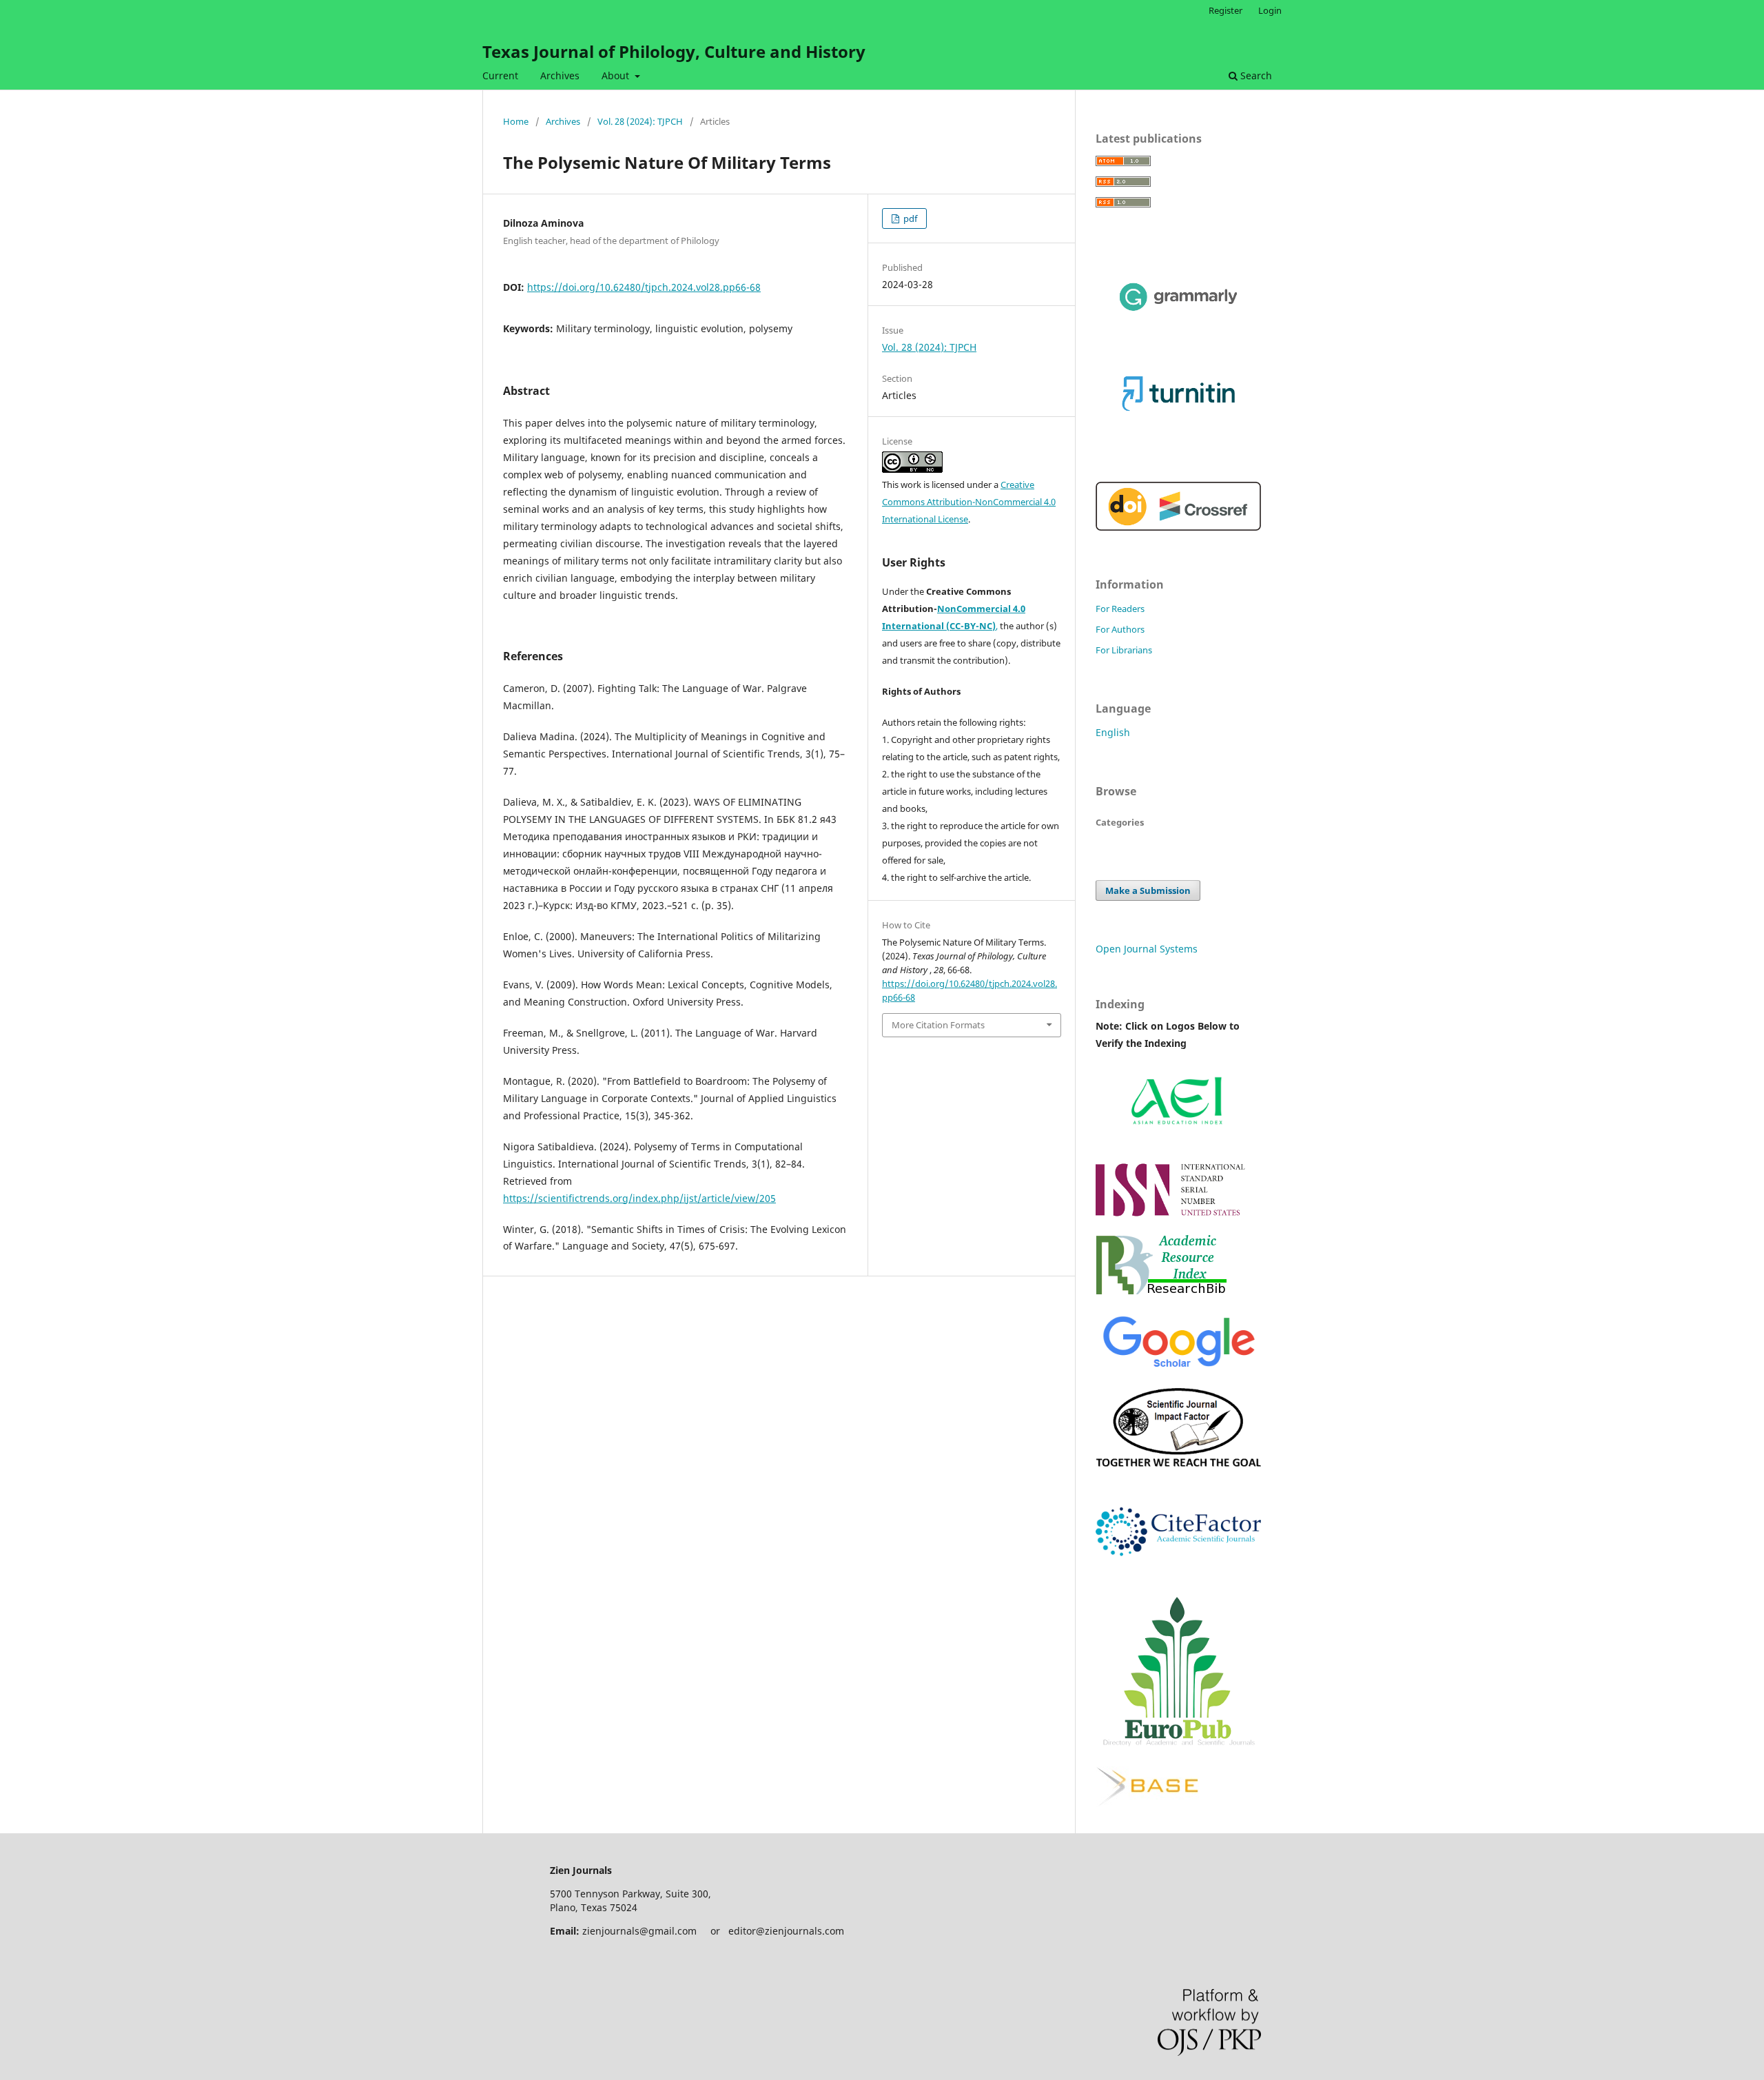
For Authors (1120, 629)
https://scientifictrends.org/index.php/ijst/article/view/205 (639, 1198)
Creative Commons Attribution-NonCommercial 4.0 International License (969, 502)
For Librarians (1124, 650)
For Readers (1120, 609)
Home (516, 121)
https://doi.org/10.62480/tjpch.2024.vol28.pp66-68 (644, 287)
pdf (909, 218)
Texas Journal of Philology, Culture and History (674, 51)
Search (1255, 75)
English (1113, 732)
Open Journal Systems (1147, 949)
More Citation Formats (938, 1025)
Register (1225, 10)
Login (1270, 10)
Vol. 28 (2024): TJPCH (640, 121)
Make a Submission (1148, 890)
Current (500, 75)
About (617, 75)
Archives (560, 75)
